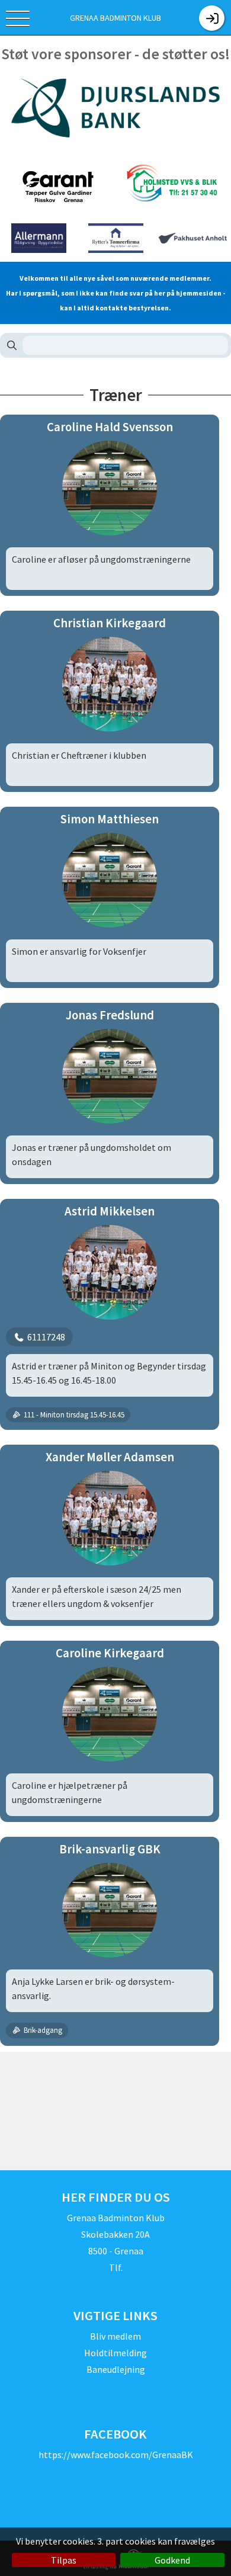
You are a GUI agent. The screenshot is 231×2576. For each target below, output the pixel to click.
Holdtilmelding (115, 2353)
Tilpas (64, 2560)
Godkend (172, 2560)
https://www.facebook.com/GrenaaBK (116, 2455)
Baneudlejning (116, 2369)
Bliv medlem (115, 2336)
